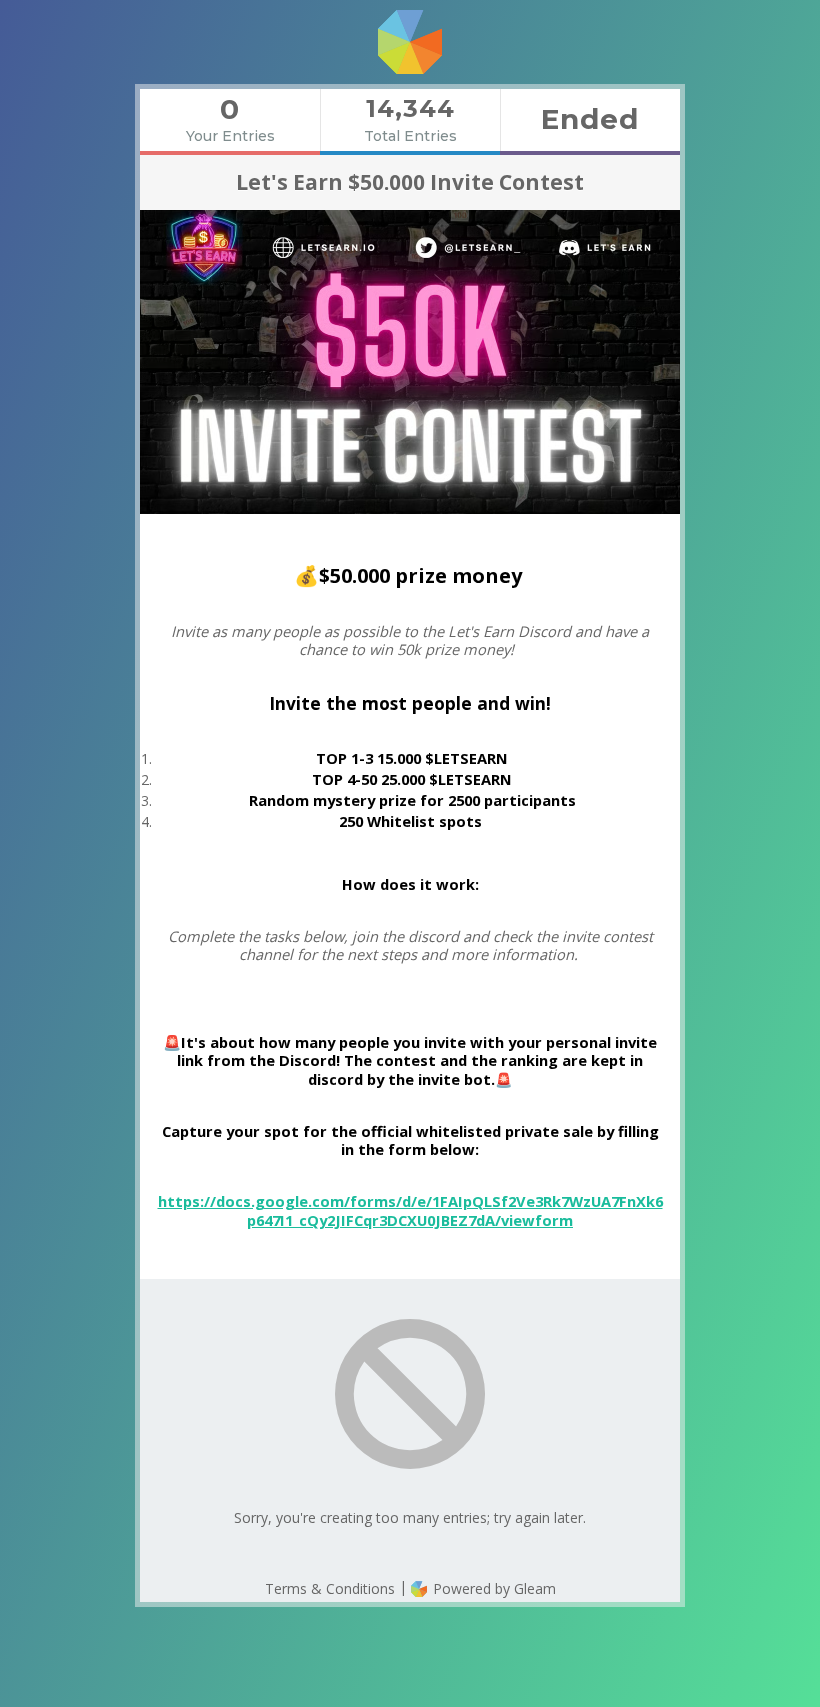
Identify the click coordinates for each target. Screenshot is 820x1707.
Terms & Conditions (330, 1588)
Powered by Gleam (492, 1588)
